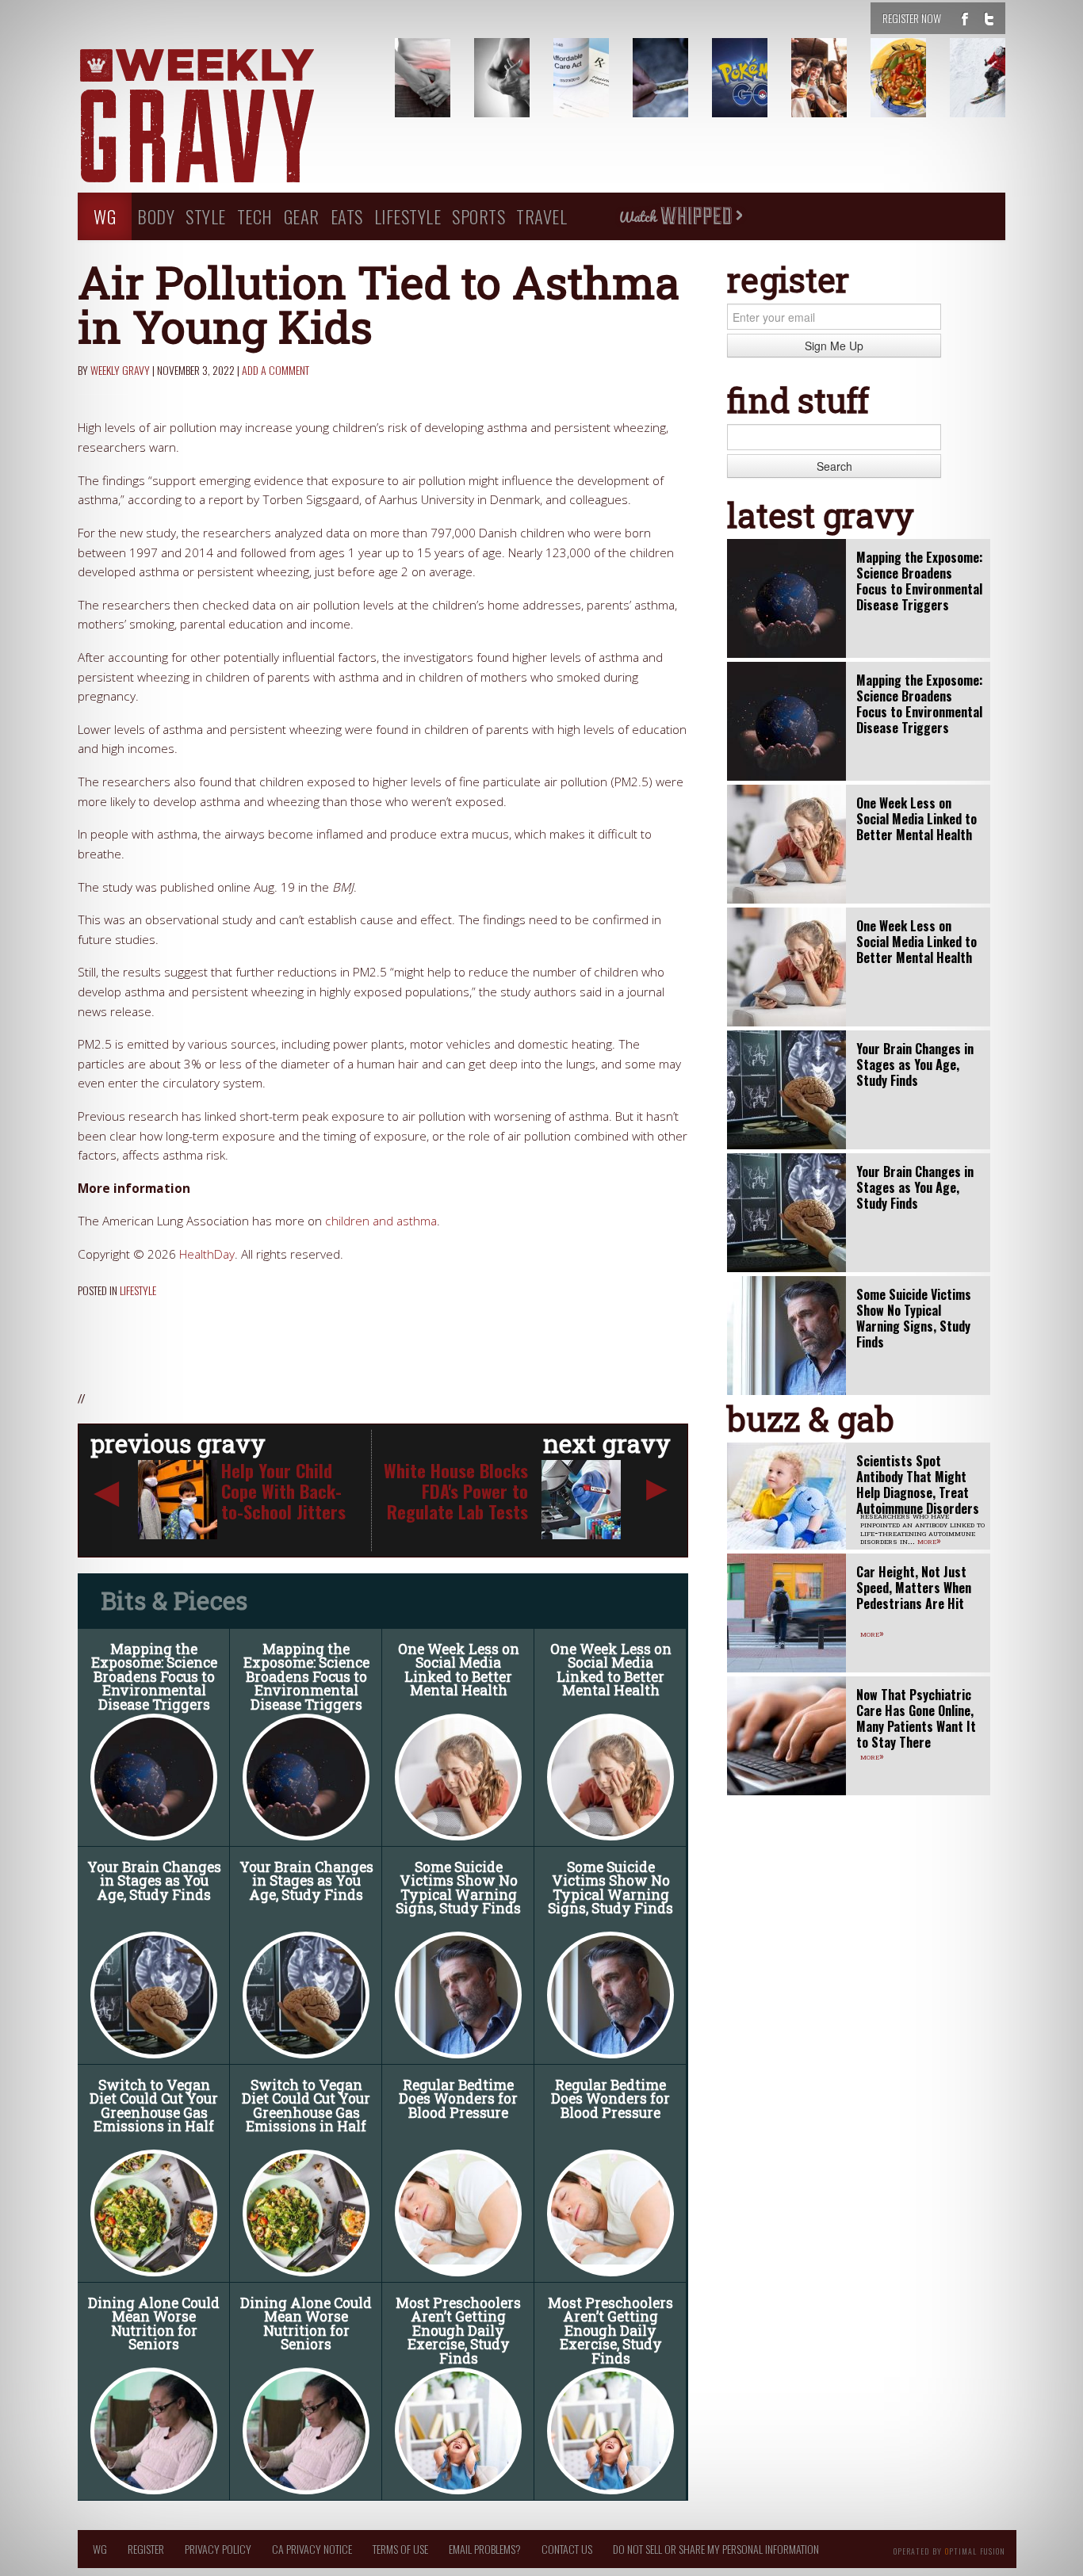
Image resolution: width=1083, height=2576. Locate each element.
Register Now (912, 18)
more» (929, 1540)
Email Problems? (485, 2549)
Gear (302, 216)
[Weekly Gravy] (224, 117)
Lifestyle (408, 216)
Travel (541, 216)
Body (156, 216)
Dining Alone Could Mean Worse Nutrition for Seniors (154, 2324)
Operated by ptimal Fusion (949, 2550)
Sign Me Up (834, 346)
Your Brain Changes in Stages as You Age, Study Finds (154, 1881)
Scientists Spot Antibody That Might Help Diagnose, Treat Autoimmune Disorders (918, 1485)
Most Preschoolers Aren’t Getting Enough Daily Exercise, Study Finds (458, 2331)
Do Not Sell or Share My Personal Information (716, 2549)
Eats (347, 216)
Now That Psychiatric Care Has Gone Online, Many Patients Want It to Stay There (916, 1718)
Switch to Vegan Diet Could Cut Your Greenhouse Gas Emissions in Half (154, 2106)
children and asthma (381, 1221)
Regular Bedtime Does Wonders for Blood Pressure (458, 2099)
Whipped (680, 216)
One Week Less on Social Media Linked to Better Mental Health (459, 1670)
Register (146, 2549)
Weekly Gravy (120, 370)
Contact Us (567, 2549)
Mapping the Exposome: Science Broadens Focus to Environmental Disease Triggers (154, 1677)
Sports (478, 216)
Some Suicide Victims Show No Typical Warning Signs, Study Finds (458, 1888)
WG (105, 216)
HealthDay (207, 1254)
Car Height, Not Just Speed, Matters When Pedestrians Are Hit (914, 1588)
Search (834, 466)
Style (206, 216)
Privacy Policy (218, 2549)
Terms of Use (400, 2549)
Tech (255, 216)
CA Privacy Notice (312, 2549)
